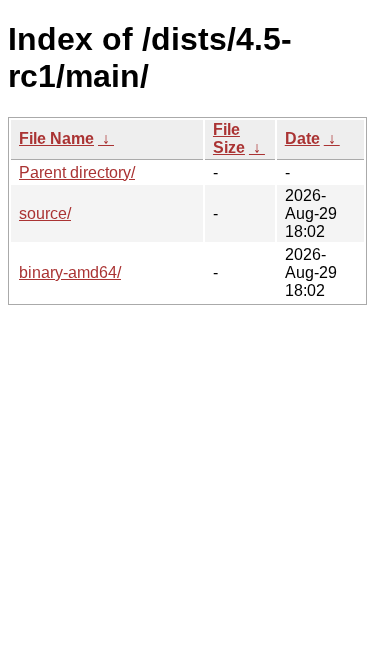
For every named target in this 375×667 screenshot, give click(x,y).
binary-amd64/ (70, 272)
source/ (45, 213)
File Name (56, 138)
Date (302, 138)
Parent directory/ (77, 172)
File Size (229, 138)
